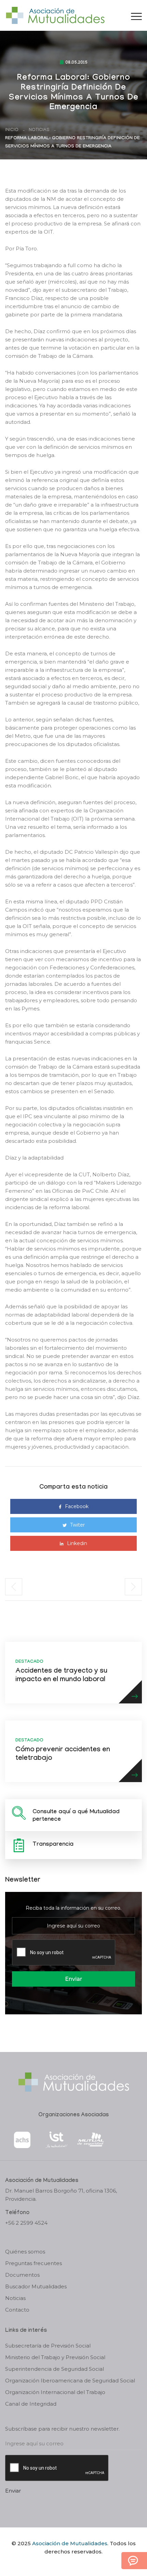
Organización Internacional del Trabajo (55, 2392)
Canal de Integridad (31, 2404)
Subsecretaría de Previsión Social (48, 2346)
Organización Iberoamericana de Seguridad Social (70, 2381)
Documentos (22, 2275)
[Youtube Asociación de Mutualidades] (79, 2563)
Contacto (17, 2310)
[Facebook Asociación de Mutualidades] (67, 2563)
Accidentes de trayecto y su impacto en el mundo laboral (61, 1676)
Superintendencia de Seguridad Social (55, 2369)
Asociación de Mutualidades (70, 2543)
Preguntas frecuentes (34, 2263)
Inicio (12, 130)
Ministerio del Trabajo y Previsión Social (55, 2357)
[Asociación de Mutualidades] (55, 15)
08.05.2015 (76, 63)
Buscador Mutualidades (36, 2286)
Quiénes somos (25, 2252)
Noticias (39, 130)
